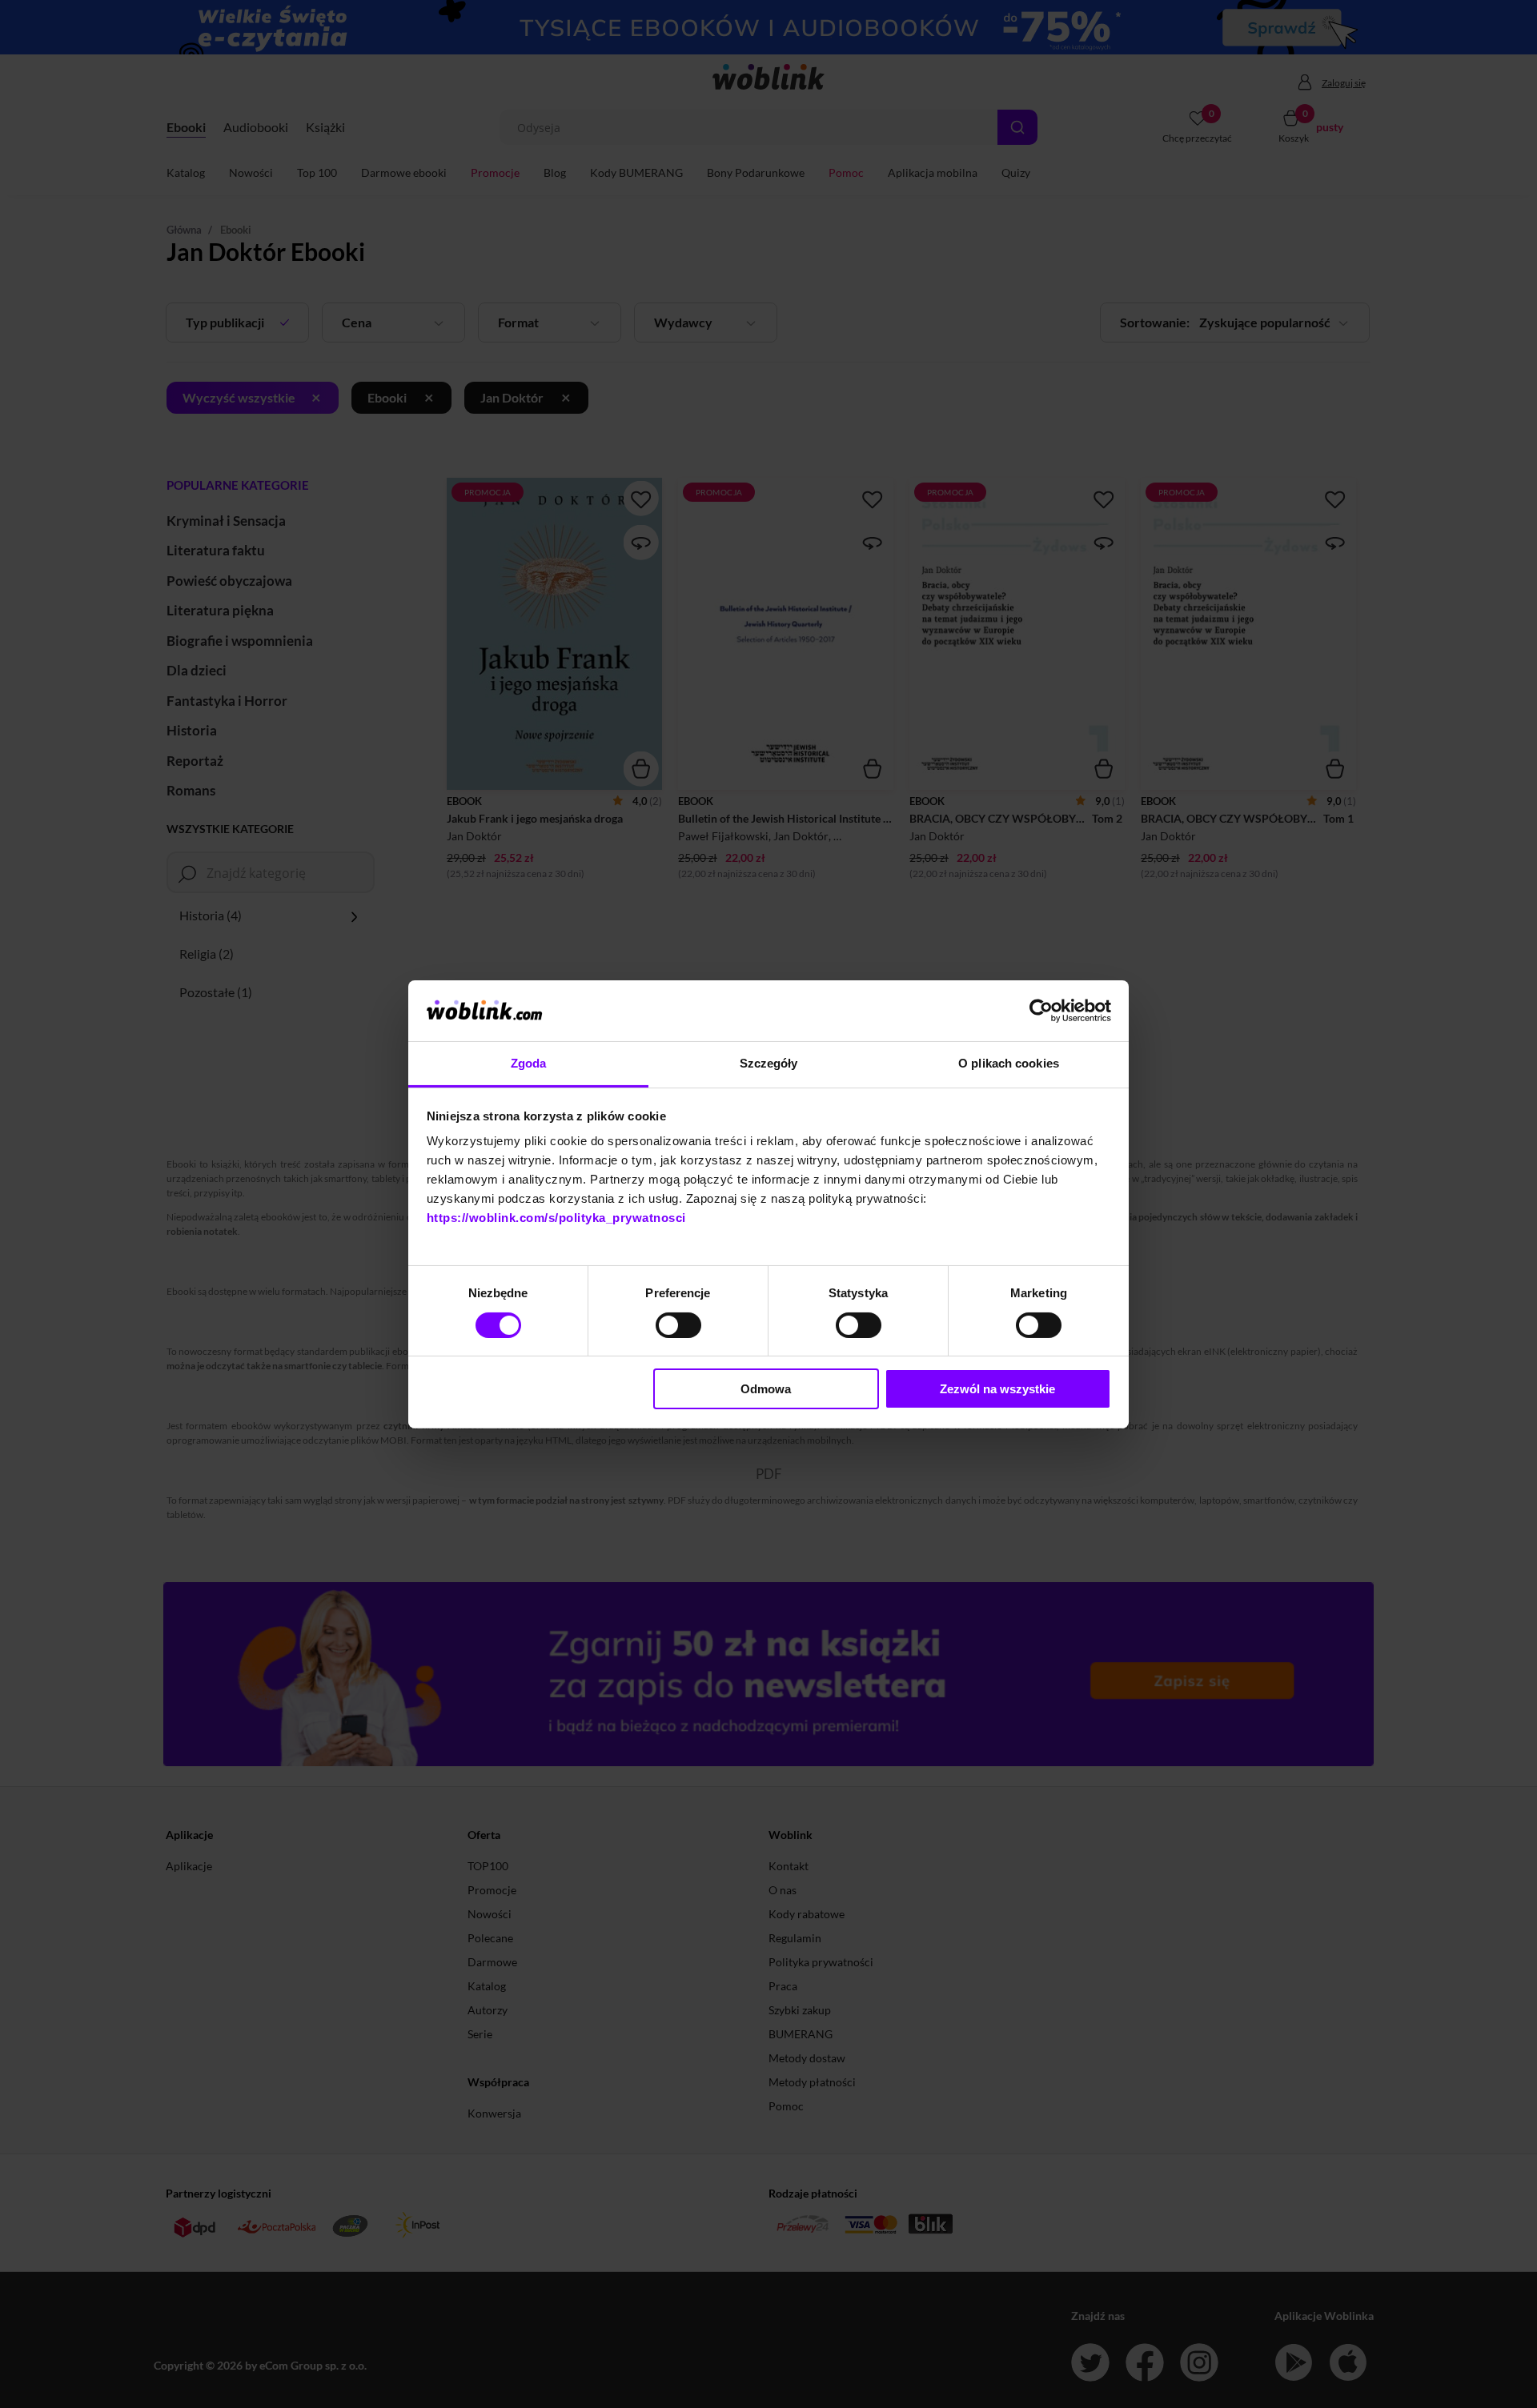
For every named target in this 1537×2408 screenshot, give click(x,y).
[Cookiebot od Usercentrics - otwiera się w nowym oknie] (1041, 1011)
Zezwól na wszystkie (997, 1389)
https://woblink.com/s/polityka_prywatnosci (556, 1218)
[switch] (678, 1325)
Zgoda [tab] (529, 1063)
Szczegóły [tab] (769, 1063)
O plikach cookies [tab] (1009, 1063)
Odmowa (766, 1389)
